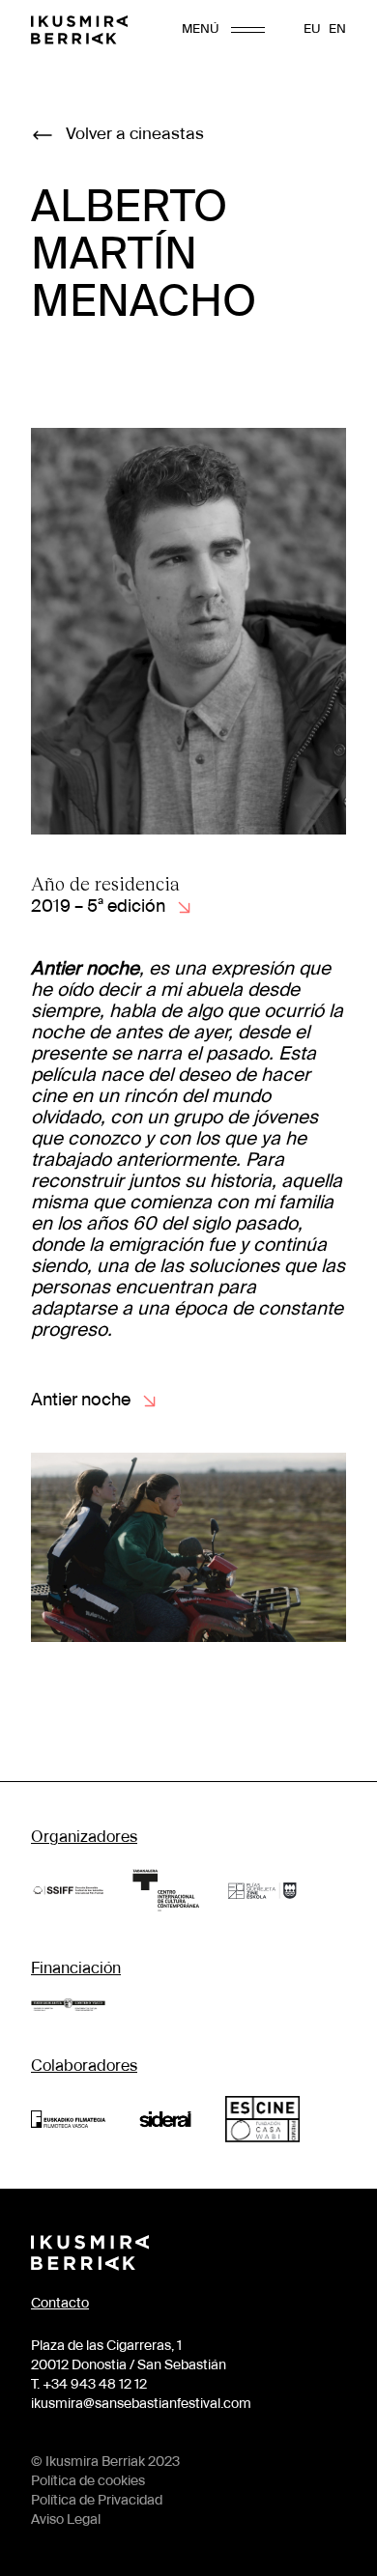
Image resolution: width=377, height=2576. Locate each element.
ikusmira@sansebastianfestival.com (141, 2404)
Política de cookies (88, 2481)
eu (312, 29)
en (337, 29)
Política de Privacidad (97, 2501)
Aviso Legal (66, 2520)
